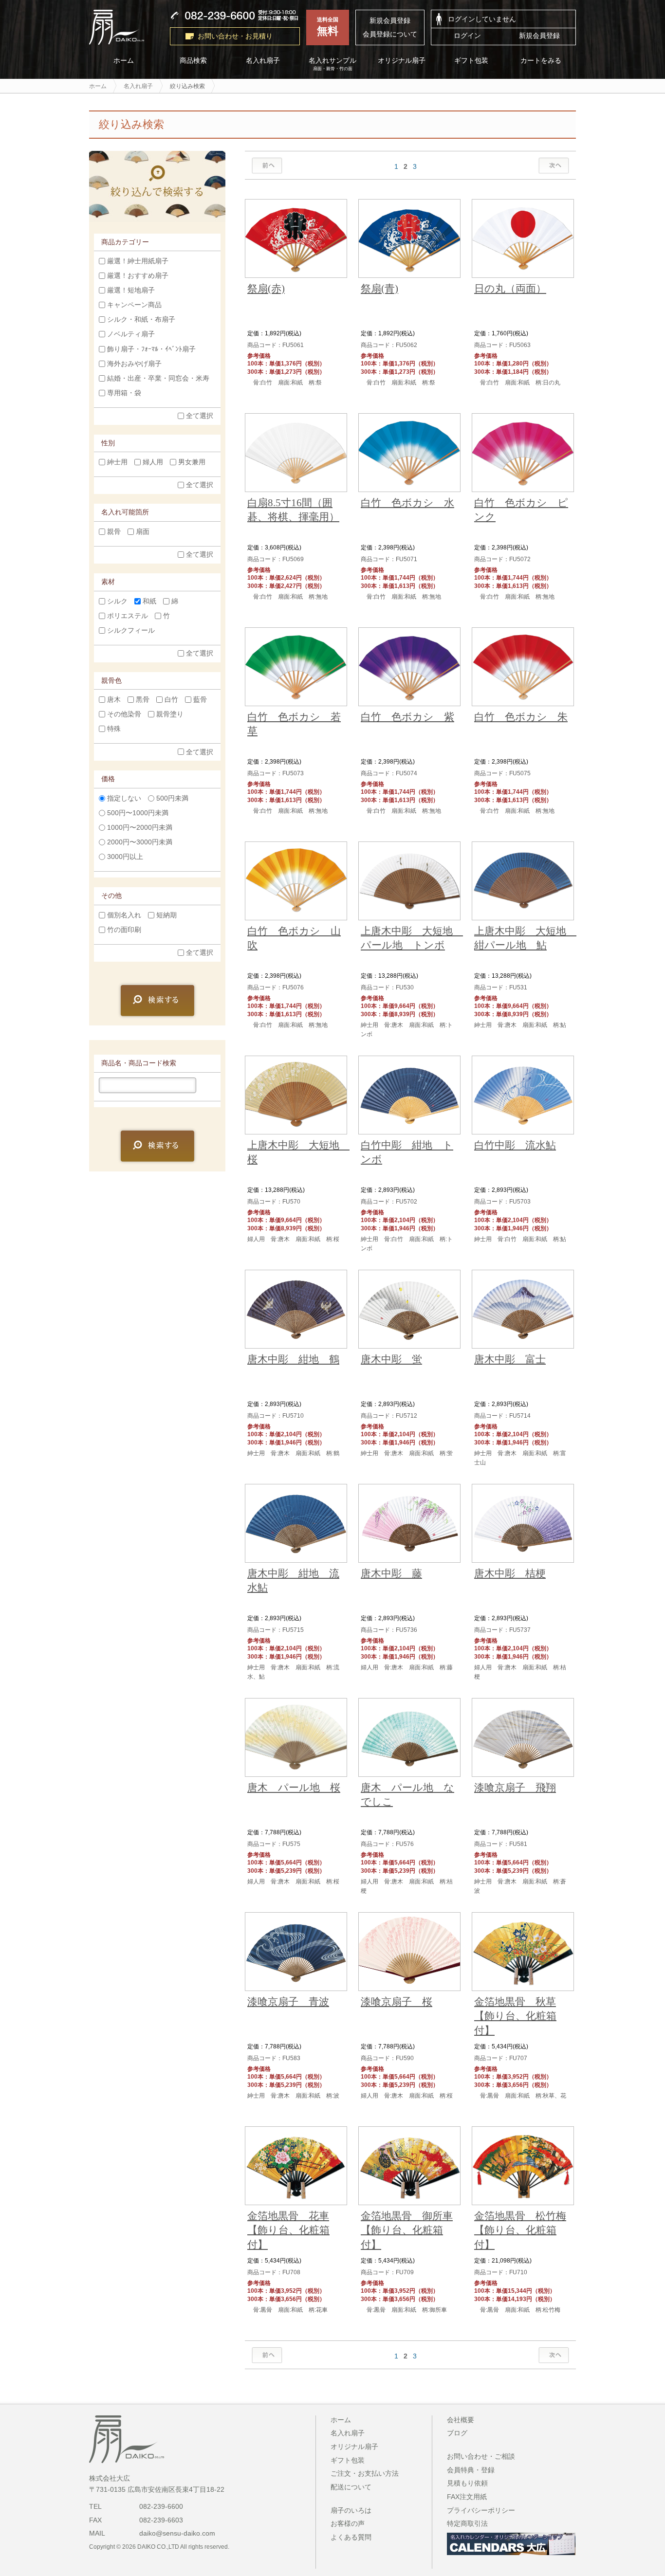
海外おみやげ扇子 (134, 364)
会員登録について (390, 34)
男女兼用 (192, 462)
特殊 (114, 729)
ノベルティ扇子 (131, 334)
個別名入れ (124, 915)
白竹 (171, 699)
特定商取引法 (467, 2523)
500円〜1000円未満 (138, 813)
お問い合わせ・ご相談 (481, 2456)
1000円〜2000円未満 (140, 827)
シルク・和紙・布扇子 (141, 320)
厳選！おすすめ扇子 (138, 276)
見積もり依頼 (467, 2483)
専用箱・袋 (124, 393)
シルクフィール (131, 630)
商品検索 (193, 61)
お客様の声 (348, 2523)
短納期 (166, 915)
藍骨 (200, 699)
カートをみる (541, 61)
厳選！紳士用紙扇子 (138, 261)
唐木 (114, 699)
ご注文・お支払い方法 (365, 2473)
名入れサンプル (332, 64)
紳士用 (117, 462)
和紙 (149, 601)
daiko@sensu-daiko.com (177, 2533)
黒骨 (143, 699)
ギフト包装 (472, 61)
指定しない (124, 798)
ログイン (467, 36)
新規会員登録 (390, 20)
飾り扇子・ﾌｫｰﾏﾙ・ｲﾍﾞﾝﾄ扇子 (151, 349)
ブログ (457, 2433)
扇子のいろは (351, 2510)
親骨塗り (170, 714)
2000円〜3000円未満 (140, 842)
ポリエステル (128, 616)
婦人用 (153, 462)
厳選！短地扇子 (131, 291)
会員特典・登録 (471, 2470)
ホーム (124, 61)
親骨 (114, 531)
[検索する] (157, 1001)
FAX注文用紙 (467, 2497)
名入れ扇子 (263, 61)
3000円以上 (125, 857)
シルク (117, 601)
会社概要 (461, 2420)
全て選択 (200, 416)
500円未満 (172, 798)
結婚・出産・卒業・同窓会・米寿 (158, 378)
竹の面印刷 (124, 930)
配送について (351, 2487)
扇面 (143, 531)
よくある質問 (351, 2537)
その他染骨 (124, 714)
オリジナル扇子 (402, 61)
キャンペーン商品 (134, 305)
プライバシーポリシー (481, 2510)
